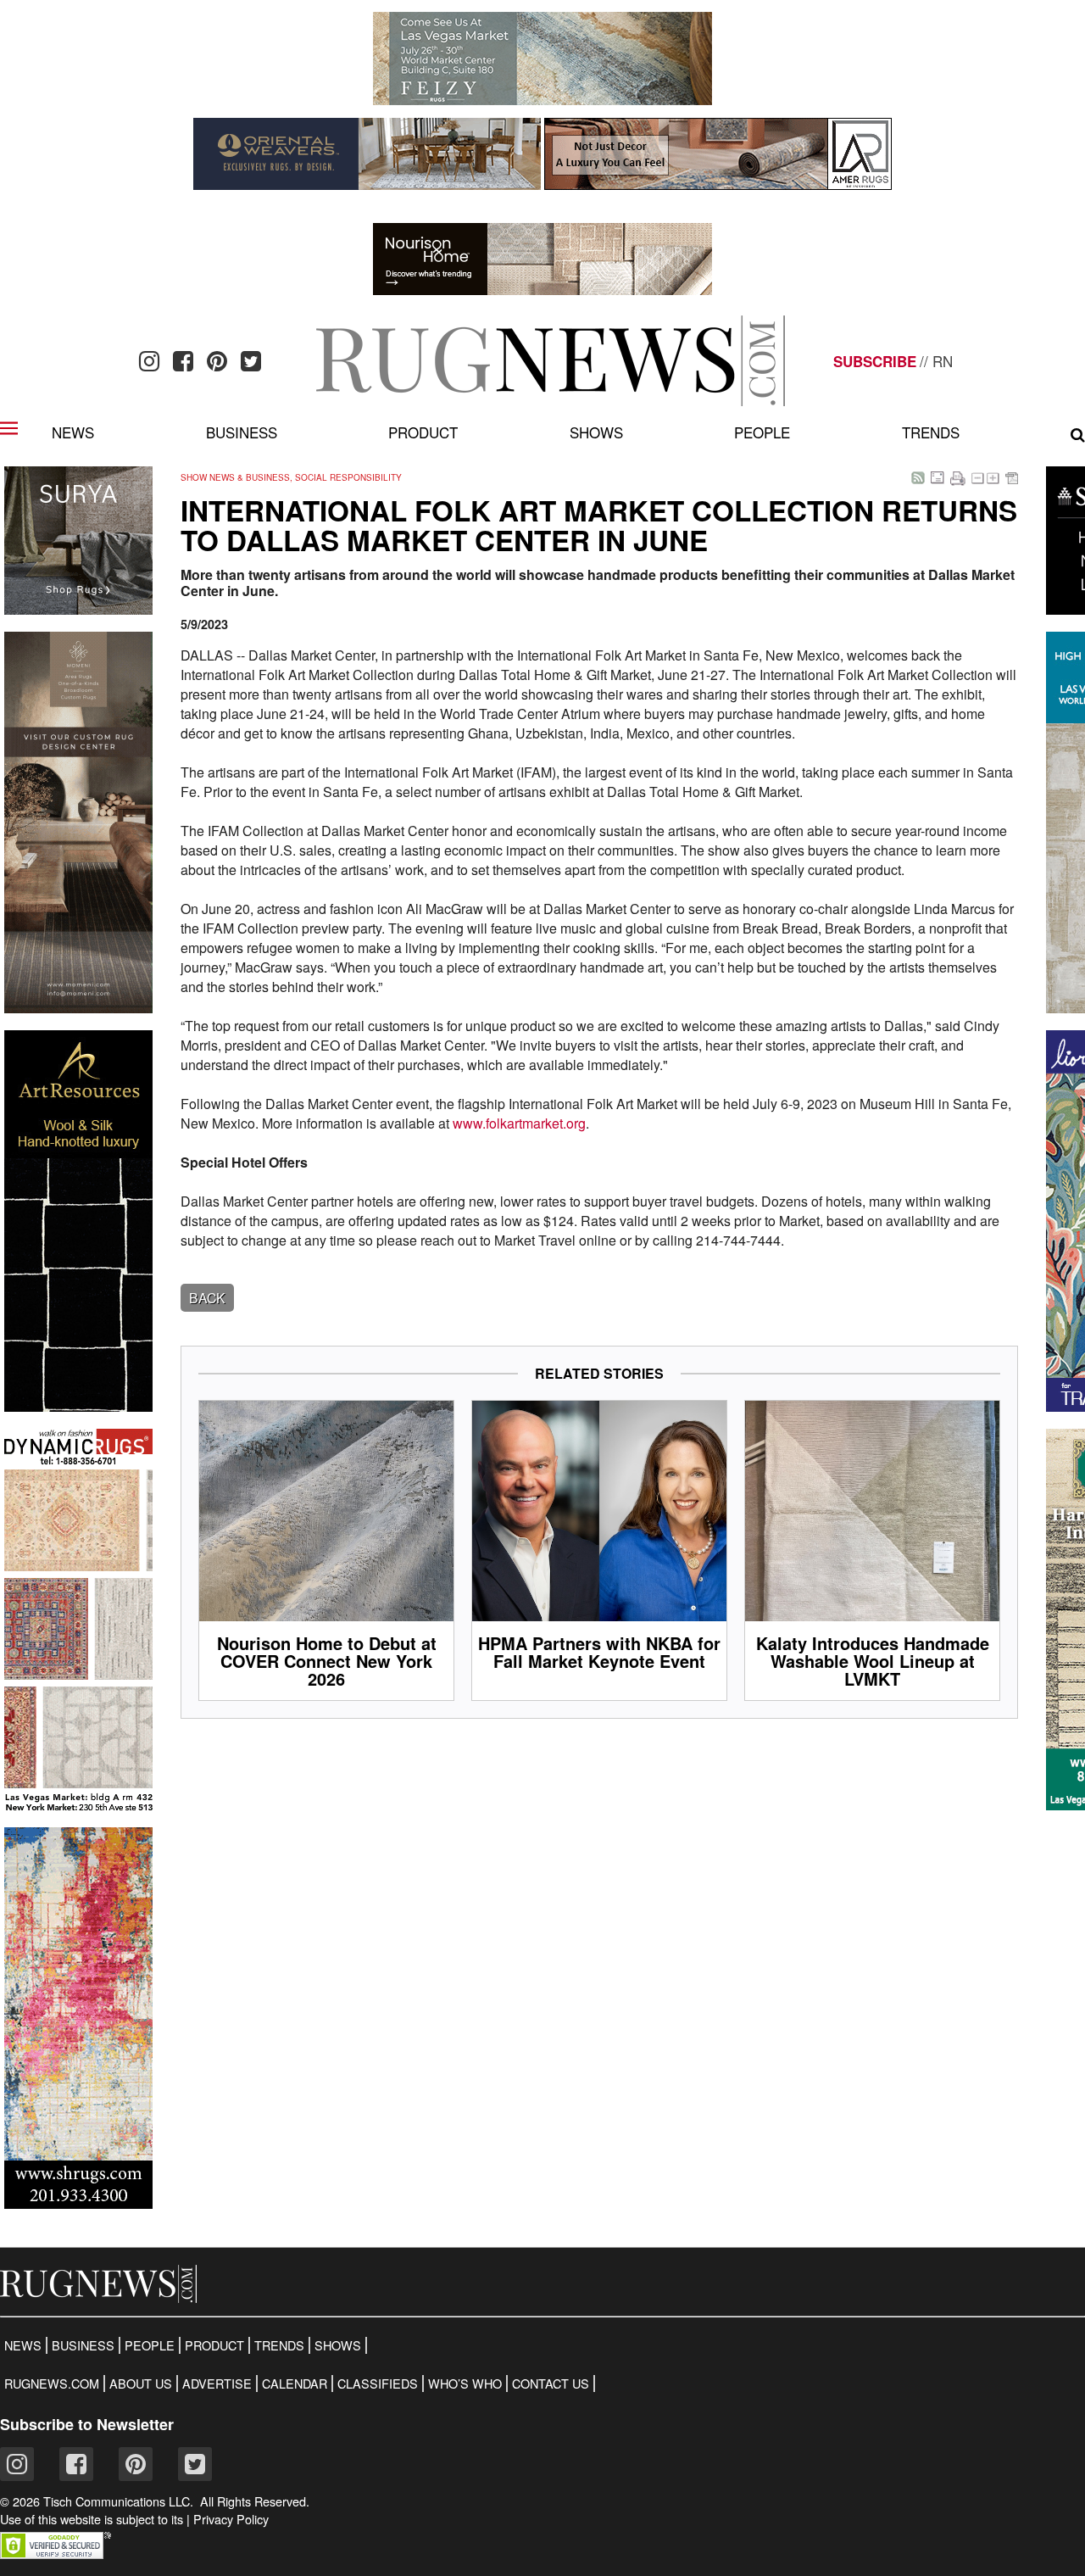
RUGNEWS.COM (52, 2384)
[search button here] (1078, 435)
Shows (596, 432)
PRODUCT (214, 2345)
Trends (931, 432)
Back (207, 1298)
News (73, 432)
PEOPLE (150, 2345)
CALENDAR (295, 2384)
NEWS (23, 2345)
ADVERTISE (217, 2384)
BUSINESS (83, 2345)
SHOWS (338, 2345)
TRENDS (279, 2345)
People (762, 432)
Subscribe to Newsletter (87, 2424)
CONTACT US (551, 2384)
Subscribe (875, 361)
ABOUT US (141, 2384)
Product (423, 432)
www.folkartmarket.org (519, 1123)
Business (242, 432)
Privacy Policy (231, 2519)
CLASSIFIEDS (378, 2384)
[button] (56, 2554)
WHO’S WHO (465, 2384)
